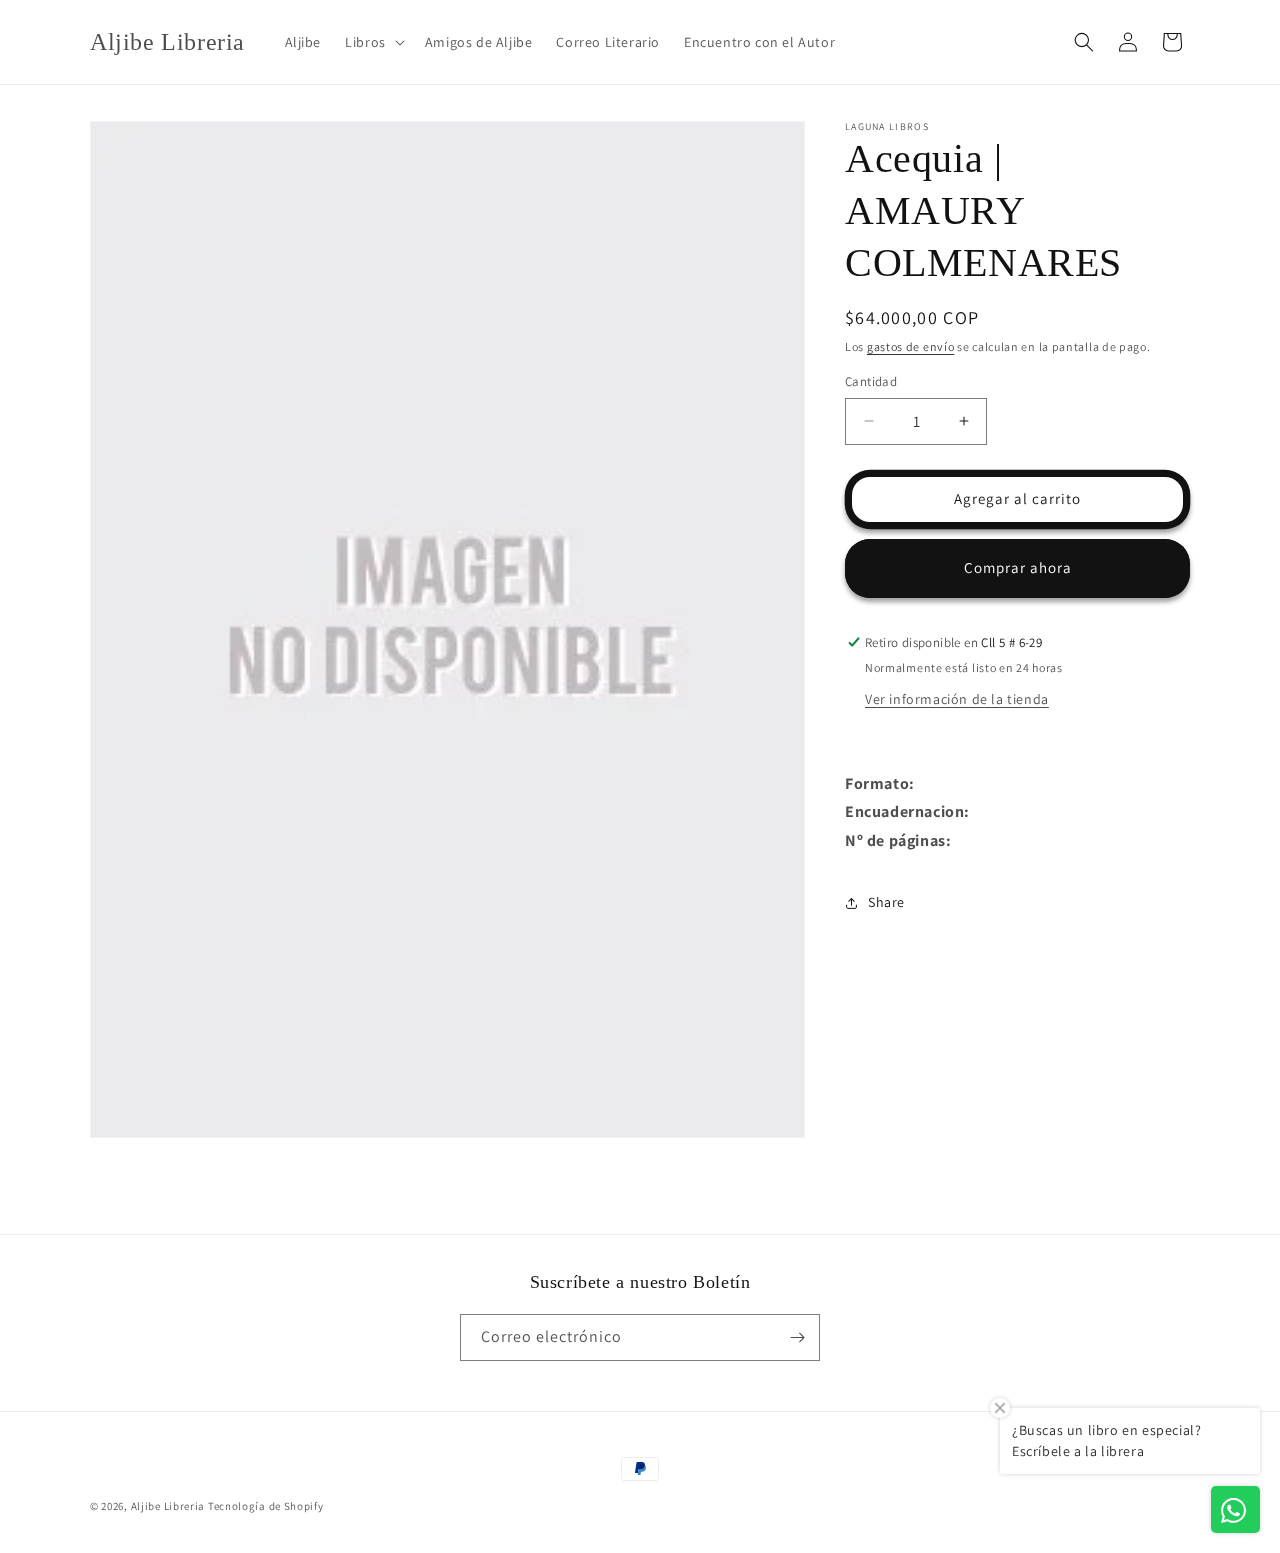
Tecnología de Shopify (266, 1506)
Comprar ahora (1018, 567)
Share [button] (886, 902)
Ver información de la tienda (957, 699)
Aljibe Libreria (168, 1506)
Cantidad (871, 381)
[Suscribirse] (797, 1337)
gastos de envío (911, 346)
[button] (373, 42)
